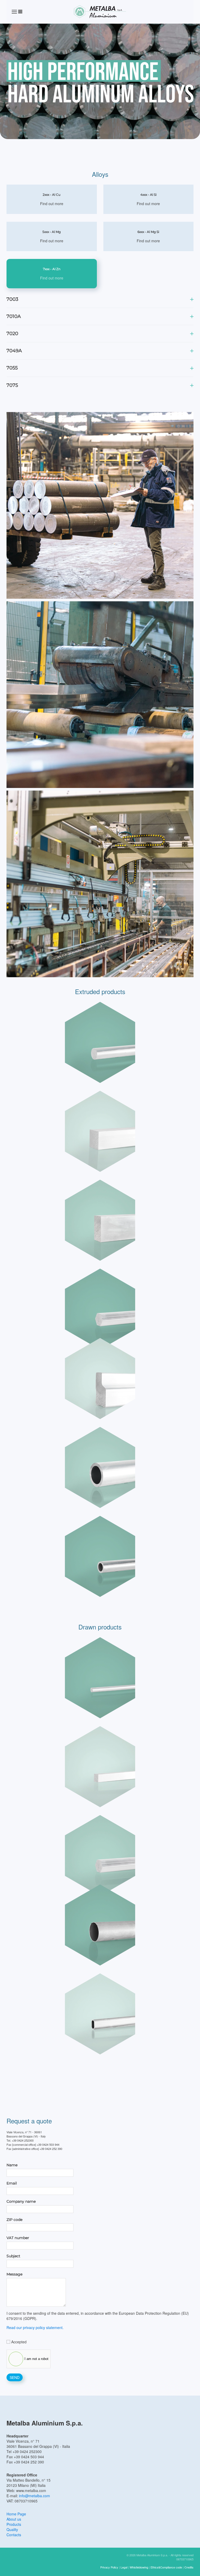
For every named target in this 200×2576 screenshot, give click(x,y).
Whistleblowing (139, 2567)
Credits (189, 2567)
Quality (12, 2529)
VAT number (18, 2238)
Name (12, 2165)
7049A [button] (14, 351)
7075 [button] (12, 385)
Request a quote (100, 1561)
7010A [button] (14, 316)
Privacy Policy (109, 2567)
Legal (124, 2567)
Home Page (16, 2514)
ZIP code (14, 2220)
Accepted (18, 2342)
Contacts (14, 2535)
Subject (13, 2256)
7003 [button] (12, 299)
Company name (21, 2201)
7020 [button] (12, 334)
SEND (15, 2377)
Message (14, 2274)
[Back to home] (100, 12)
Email (12, 2183)
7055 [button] (12, 368)
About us (14, 2519)
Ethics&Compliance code (166, 2567)
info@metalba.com (35, 2496)
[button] (16, 12)
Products (14, 2524)
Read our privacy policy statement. (35, 2327)
